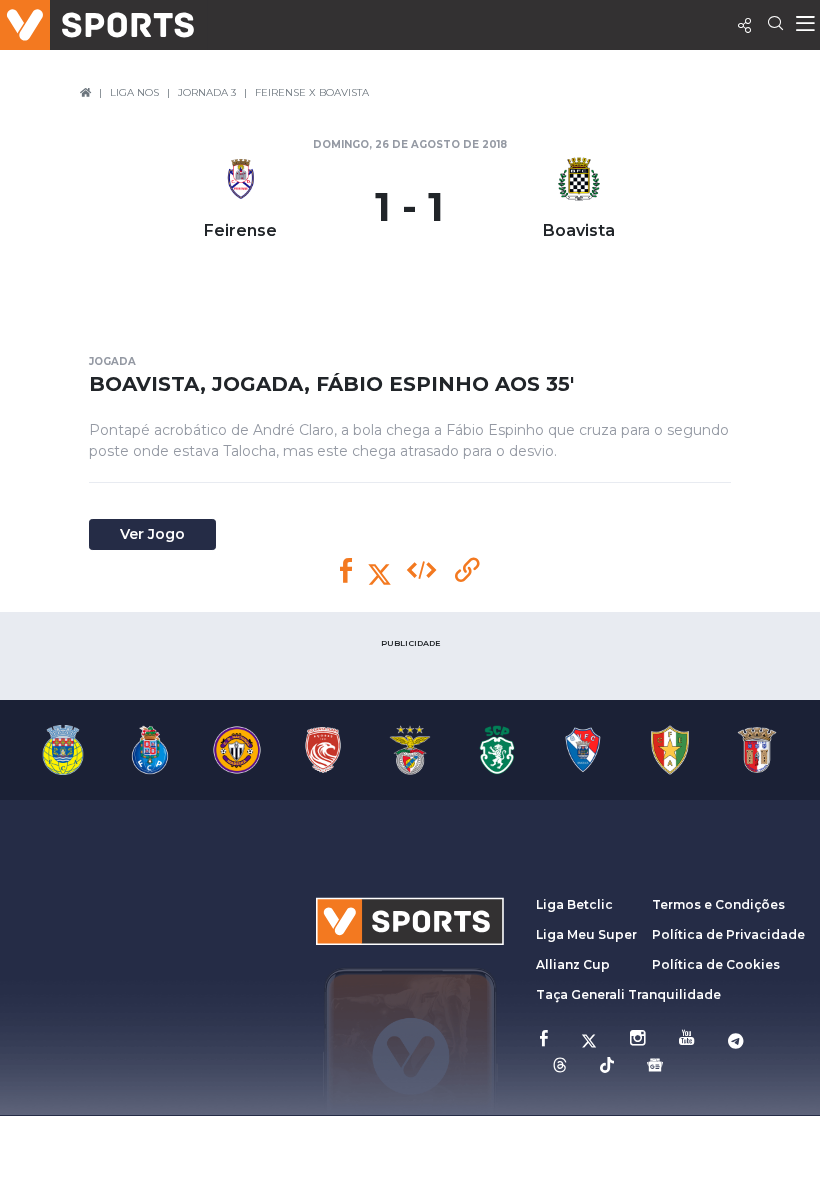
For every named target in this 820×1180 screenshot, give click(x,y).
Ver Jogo (152, 534)
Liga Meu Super (586, 934)
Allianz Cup (573, 964)
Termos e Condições (718, 904)
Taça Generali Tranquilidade (628, 994)
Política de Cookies (716, 964)
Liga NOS (134, 92)
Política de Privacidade (728, 934)
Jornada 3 (207, 92)
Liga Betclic (574, 904)
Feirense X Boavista (312, 92)
